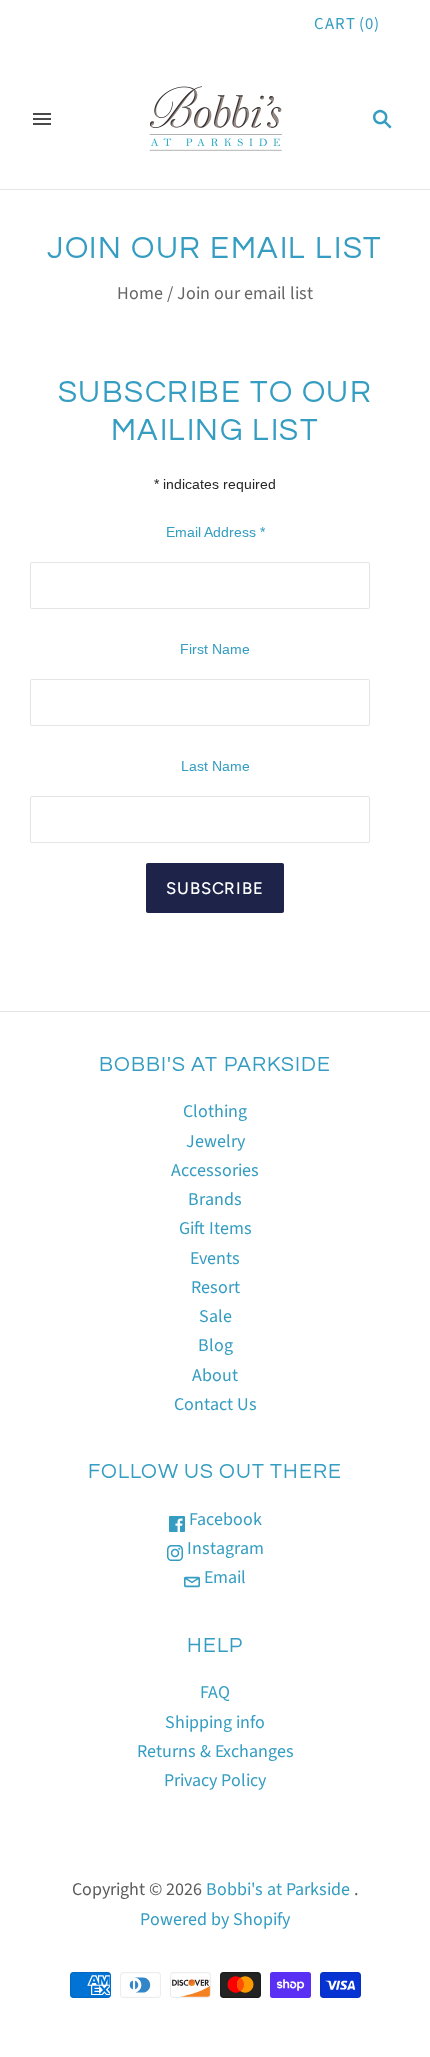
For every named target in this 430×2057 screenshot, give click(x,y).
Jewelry (215, 1141)
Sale (215, 1316)
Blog (215, 1345)
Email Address (215, 532)
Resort (215, 1287)
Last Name (215, 766)
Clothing (215, 1111)
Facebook (223, 1519)
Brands (215, 1199)
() (347, 24)
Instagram (223, 1548)
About (215, 1375)
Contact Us (215, 1404)
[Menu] (42, 119)
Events (215, 1258)
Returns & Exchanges (215, 1751)
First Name (215, 649)
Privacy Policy (215, 1780)
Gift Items (215, 1228)
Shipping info (215, 1722)
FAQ (215, 1692)
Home (140, 293)
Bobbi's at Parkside (278, 1889)
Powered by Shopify (215, 1919)
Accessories (215, 1170)
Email (223, 1577)
